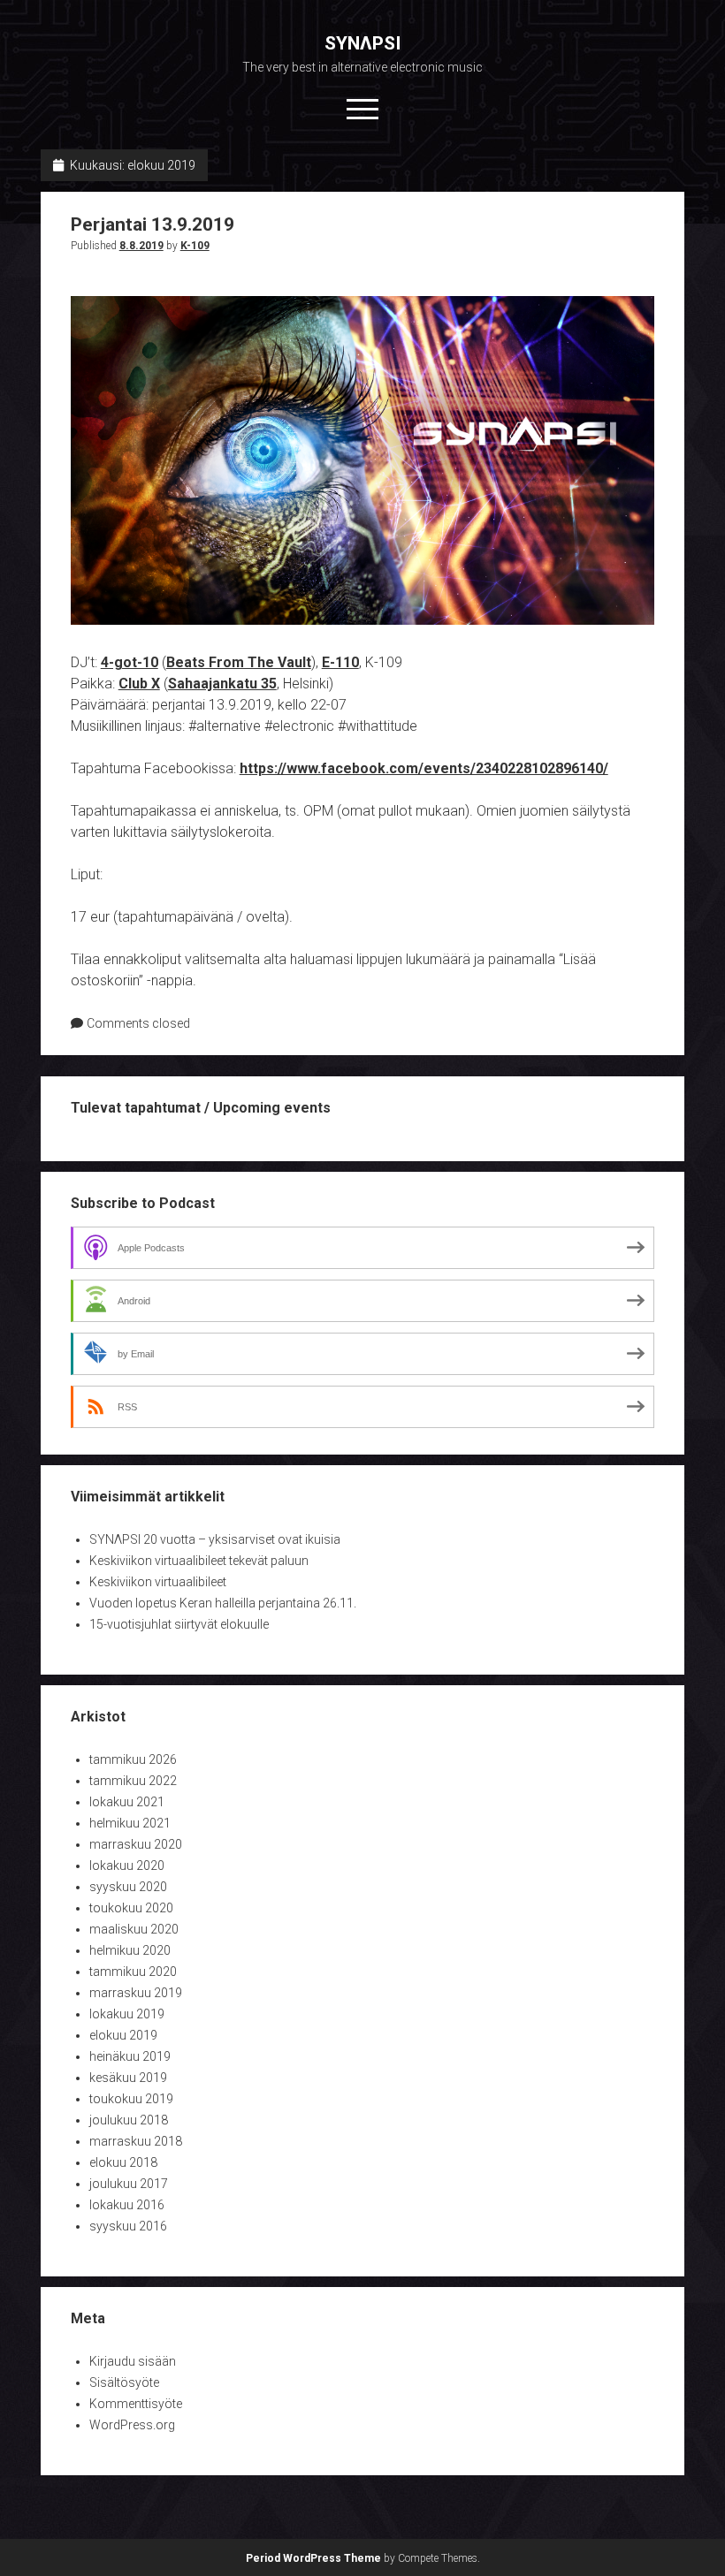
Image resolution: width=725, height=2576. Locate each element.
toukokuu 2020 (131, 1908)
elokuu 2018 (123, 2162)
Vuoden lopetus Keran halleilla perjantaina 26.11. (223, 1603)
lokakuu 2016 (127, 2205)
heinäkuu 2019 (130, 2056)
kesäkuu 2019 (128, 2078)
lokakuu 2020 (127, 1866)
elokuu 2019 (123, 2035)
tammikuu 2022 (133, 1781)
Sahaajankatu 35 (222, 684)
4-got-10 (130, 662)
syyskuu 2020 (128, 1887)
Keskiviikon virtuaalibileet (158, 1582)
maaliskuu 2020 (134, 1929)
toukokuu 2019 (131, 2099)
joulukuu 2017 (129, 2184)
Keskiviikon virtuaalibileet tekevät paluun (199, 1561)
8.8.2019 (141, 246)
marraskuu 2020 (136, 1844)
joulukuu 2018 (129, 2120)
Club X (139, 684)
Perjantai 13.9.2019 (153, 224)
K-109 (195, 246)
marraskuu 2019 (136, 1993)
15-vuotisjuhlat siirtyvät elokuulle (179, 1624)
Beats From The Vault (239, 662)
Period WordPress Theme (313, 2558)
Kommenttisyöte (136, 2404)
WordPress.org (132, 2425)
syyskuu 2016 (128, 2226)
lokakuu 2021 (127, 1802)
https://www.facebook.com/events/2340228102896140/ (424, 768)
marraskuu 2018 (136, 2141)
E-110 (340, 662)
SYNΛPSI (362, 43)
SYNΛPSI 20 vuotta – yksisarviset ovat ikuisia (215, 1539)
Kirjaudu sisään (133, 2361)
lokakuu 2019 (127, 2014)
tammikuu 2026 (133, 1759)
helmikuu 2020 (130, 1950)
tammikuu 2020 (133, 1972)
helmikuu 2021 (130, 1823)
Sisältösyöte (124, 2382)
